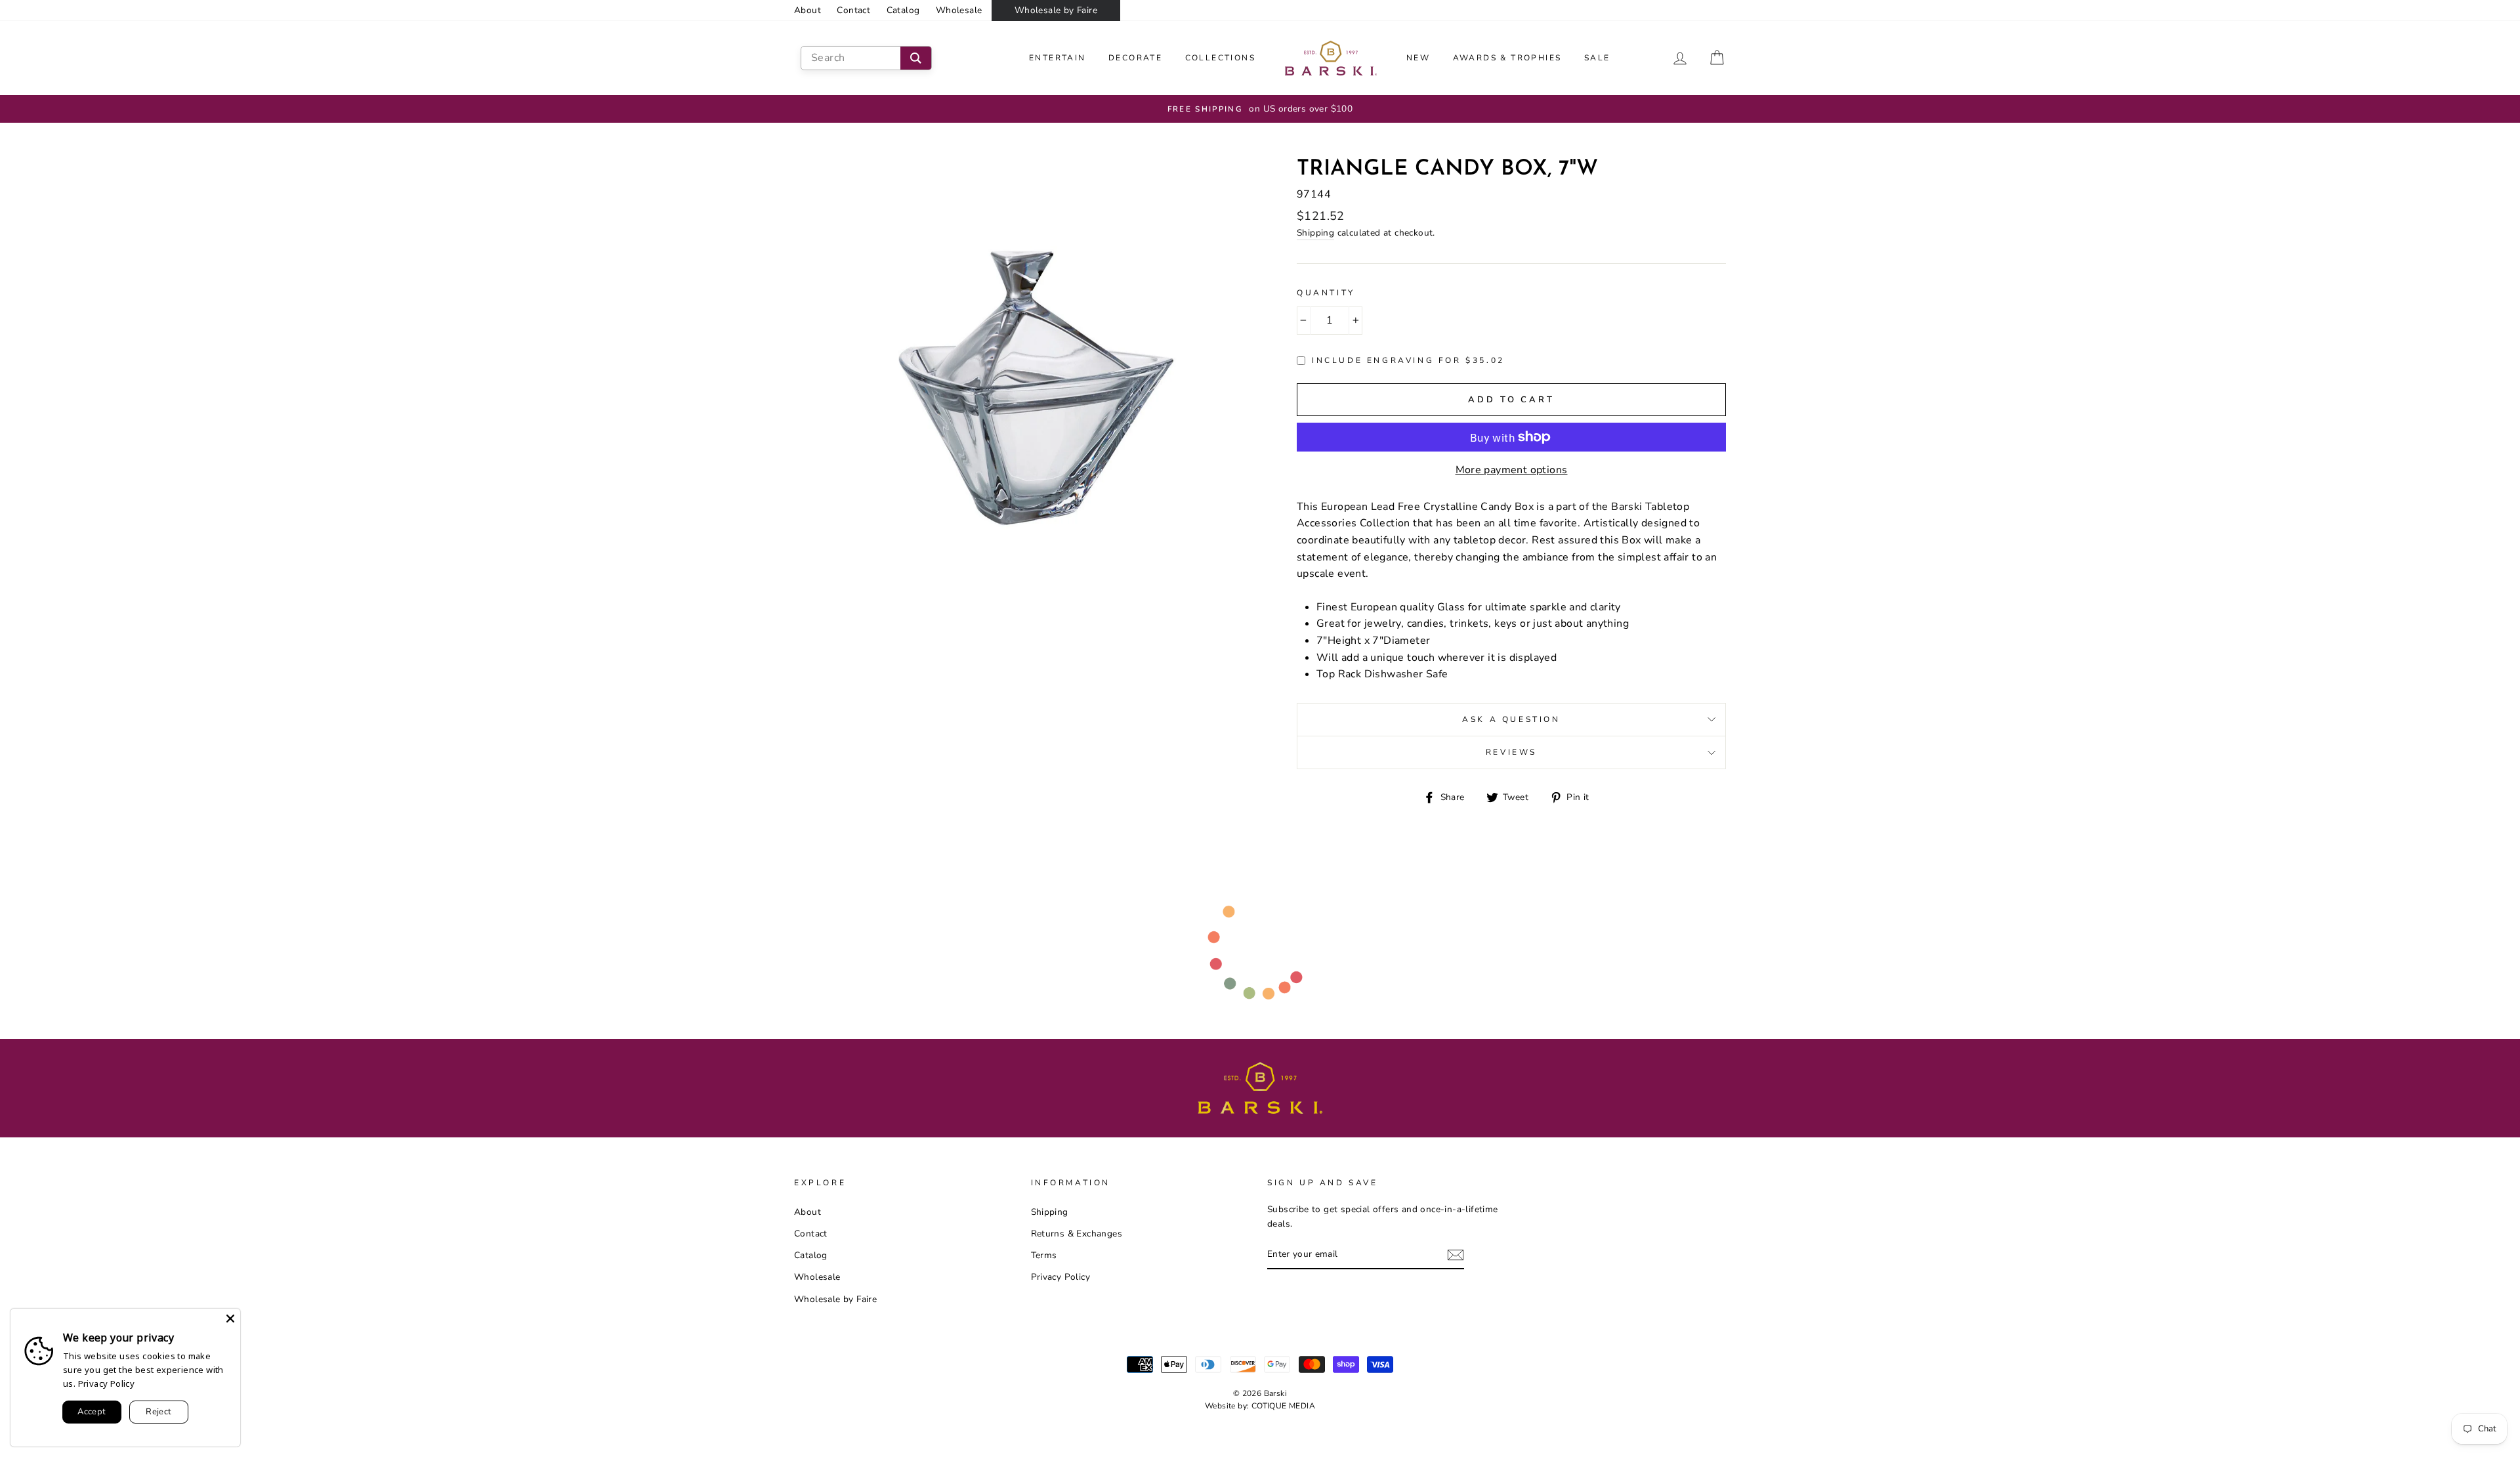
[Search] (916, 58)
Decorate (1135, 58)
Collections (1220, 58)
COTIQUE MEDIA (1283, 1406)
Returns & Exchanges (1077, 1234)
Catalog (903, 10)
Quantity (1326, 293)
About (808, 10)
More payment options (1512, 470)
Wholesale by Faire (1056, 10)
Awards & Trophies (1507, 58)
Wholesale (959, 10)
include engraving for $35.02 (1408, 360)
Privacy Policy (1061, 1277)
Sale (1597, 58)
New (1418, 58)
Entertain (1058, 58)
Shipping (1315, 233)
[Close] (230, 1319)
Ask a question (1511, 719)
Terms (1044, 1255)
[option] (1260, 109)
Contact (853, 10)
